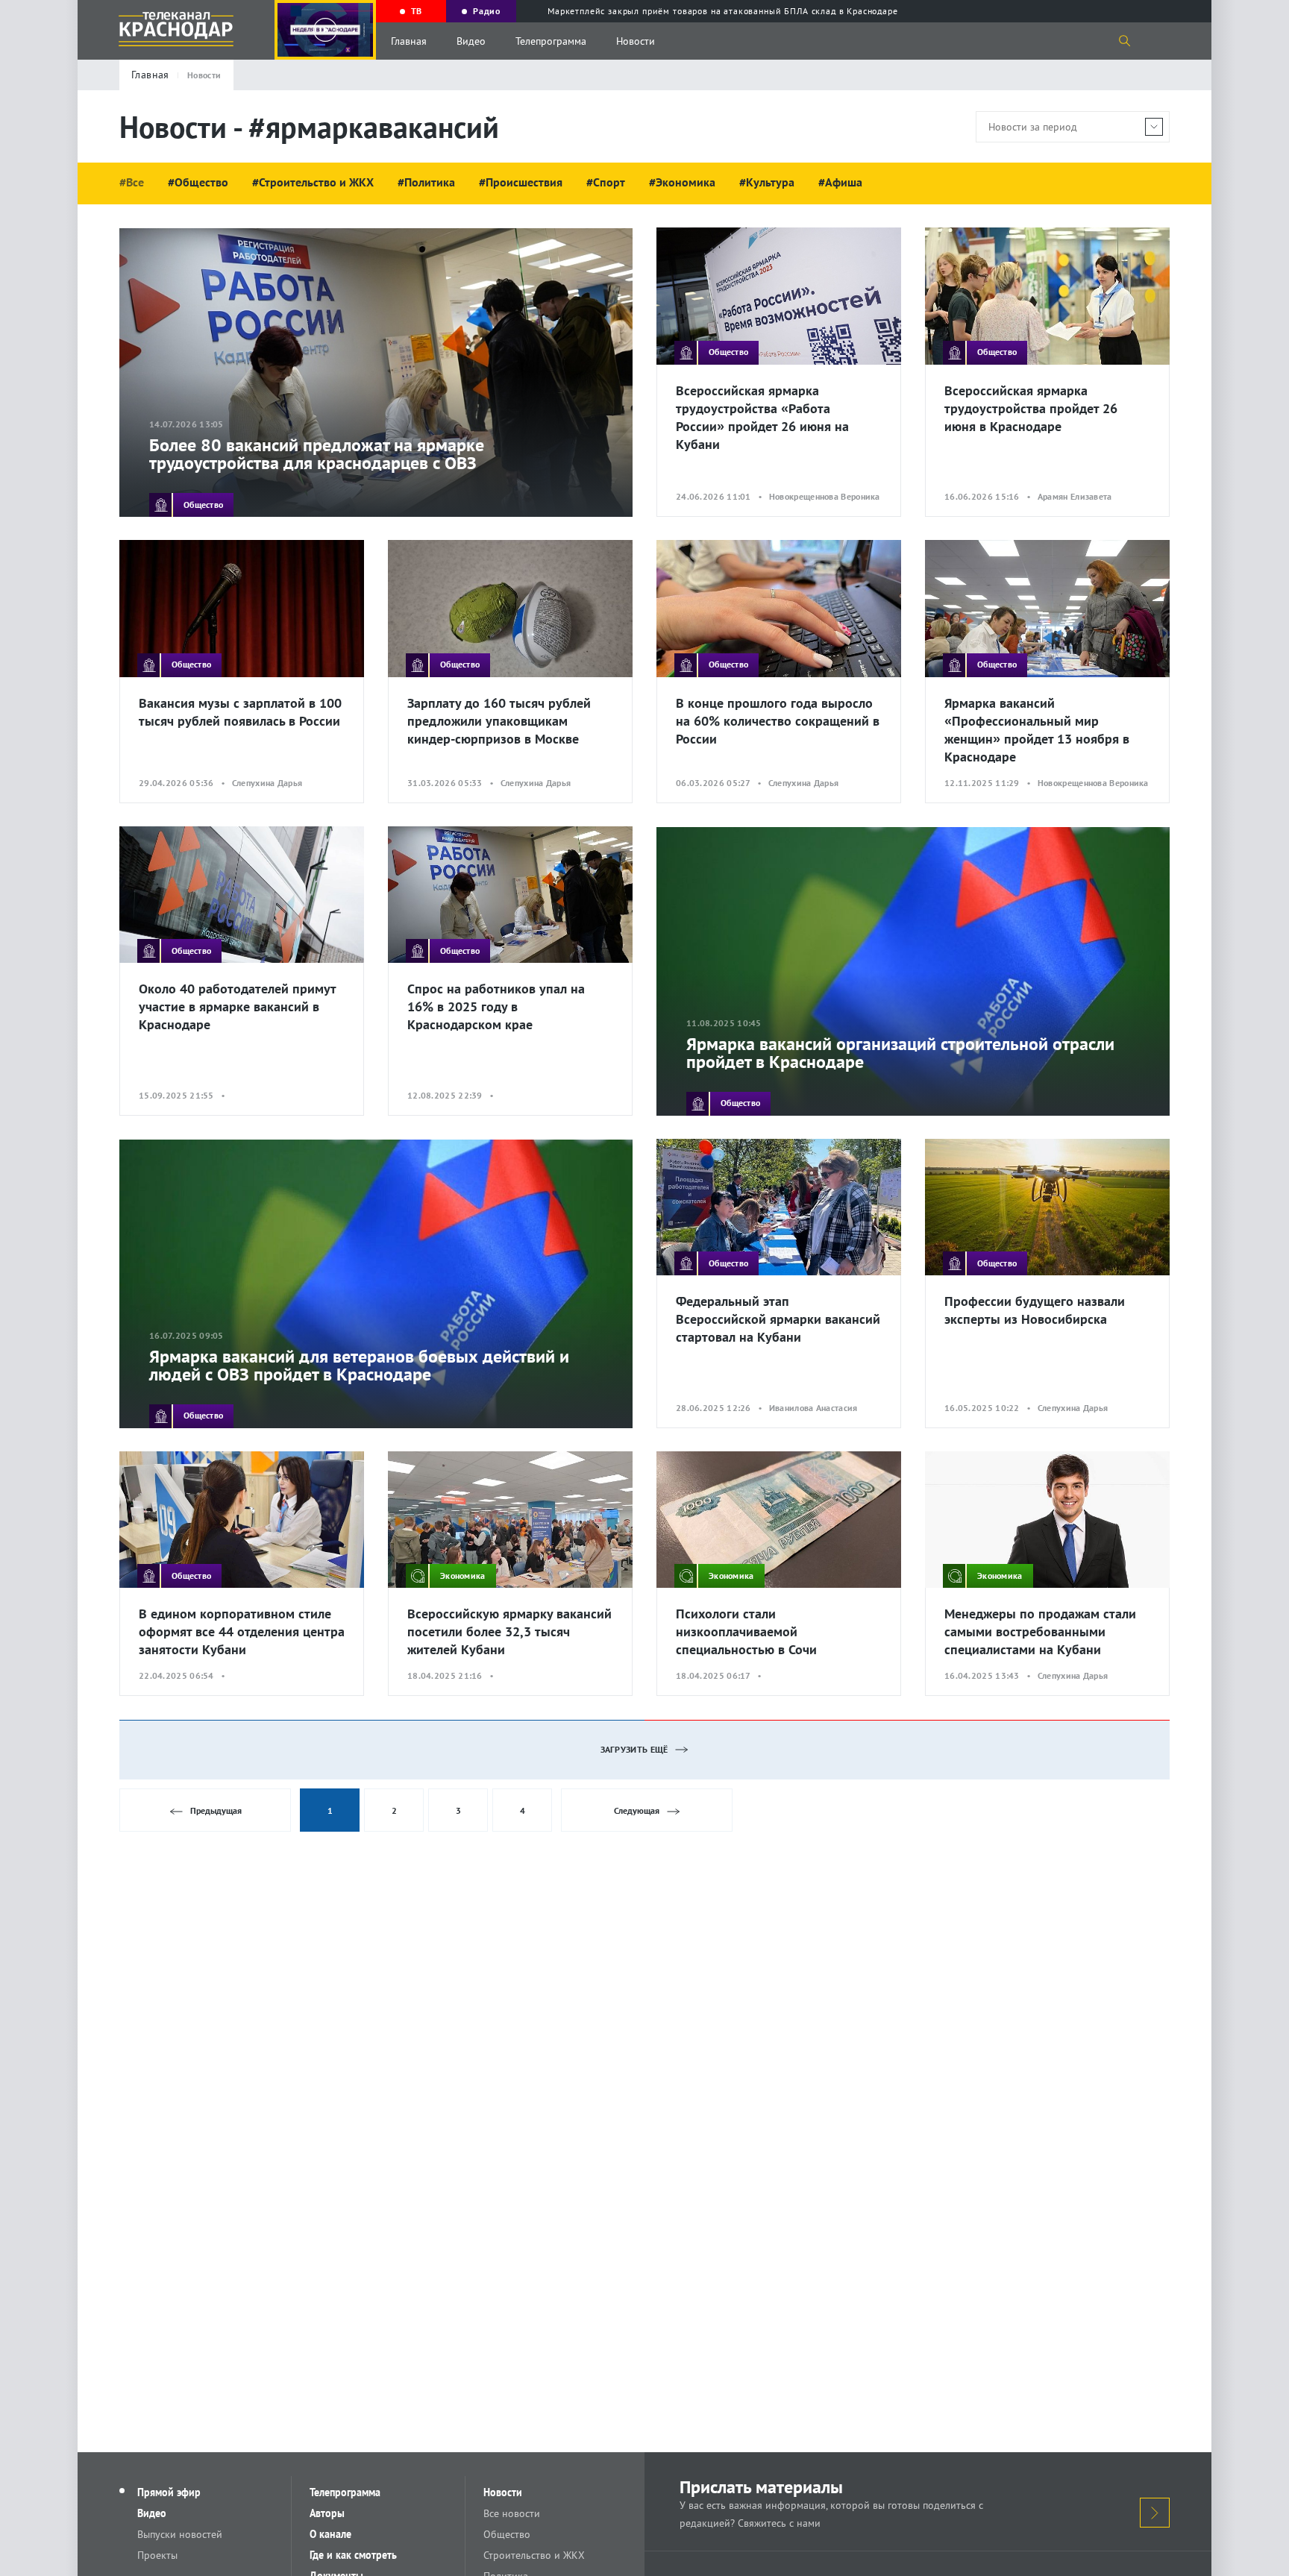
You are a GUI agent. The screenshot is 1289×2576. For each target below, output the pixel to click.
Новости (636, 41)
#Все (132, 182)
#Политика (426, 182)
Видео (471, 41)
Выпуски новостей (180, 2534)
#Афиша (840, 182)
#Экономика (682, 182)
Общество (507, 2534)
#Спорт (606, 182)
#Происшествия (521, 182)
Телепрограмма (551, 41)
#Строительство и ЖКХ (313, 182)
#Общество (198, 182)
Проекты (157, 2555)
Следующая (637, 1810)
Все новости (512, 2513)
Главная (409, 41)
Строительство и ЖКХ (534, 2555)
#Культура (767, 182)
